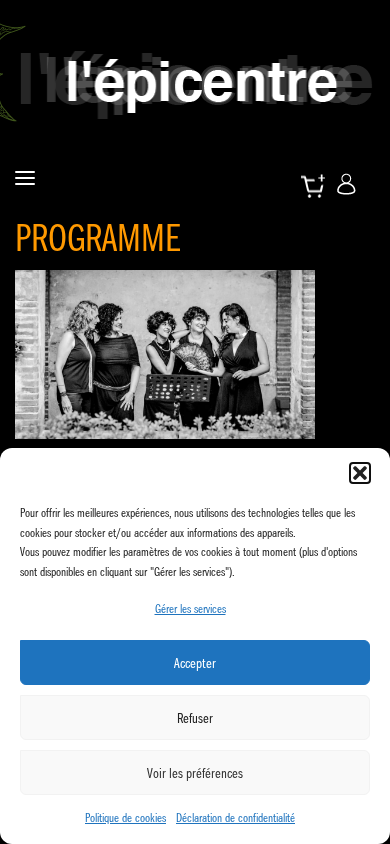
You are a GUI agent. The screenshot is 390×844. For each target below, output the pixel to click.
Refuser (195, 718)
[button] (360, 473)
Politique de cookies (125, 817)
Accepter (195, 663)
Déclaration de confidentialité (235, 817)
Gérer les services (190, 608)
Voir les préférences (195, 773)
